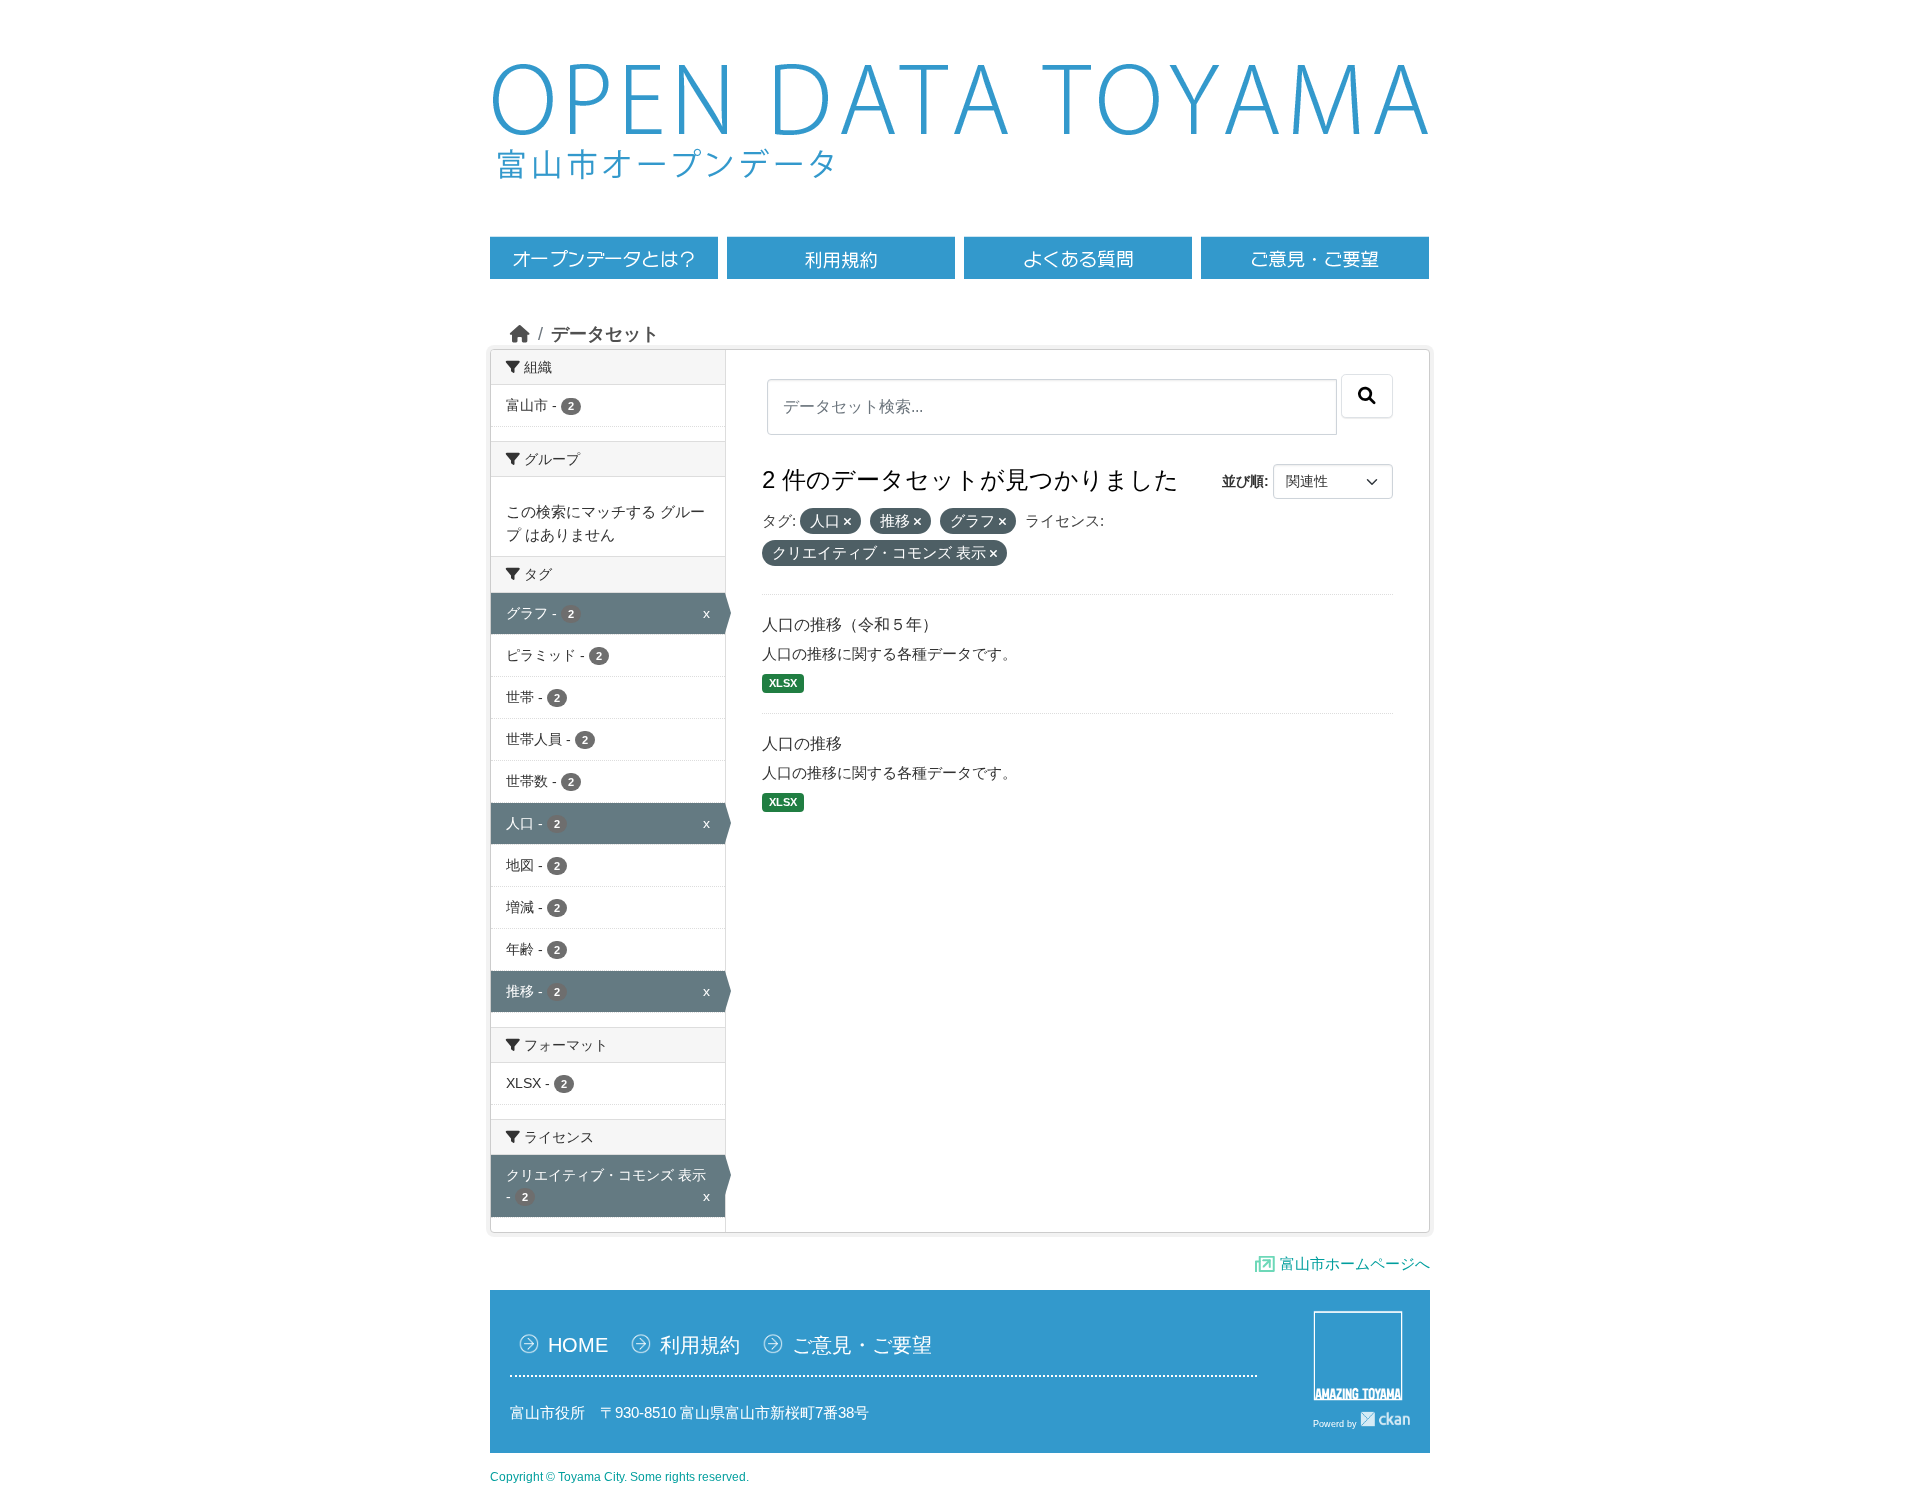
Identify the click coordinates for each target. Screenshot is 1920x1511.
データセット (605, 334)
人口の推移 (802, 743)
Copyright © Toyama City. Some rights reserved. (619, 1477)
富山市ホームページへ (1355, 1263)
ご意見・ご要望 (862, 1345)
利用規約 (700, 1345)
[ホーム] (520, 334)
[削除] (847, 522)
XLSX (783, 683)
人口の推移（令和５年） (850, 624)
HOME (578, 1345)
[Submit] (1367, 396)
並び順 (1243, 481)
